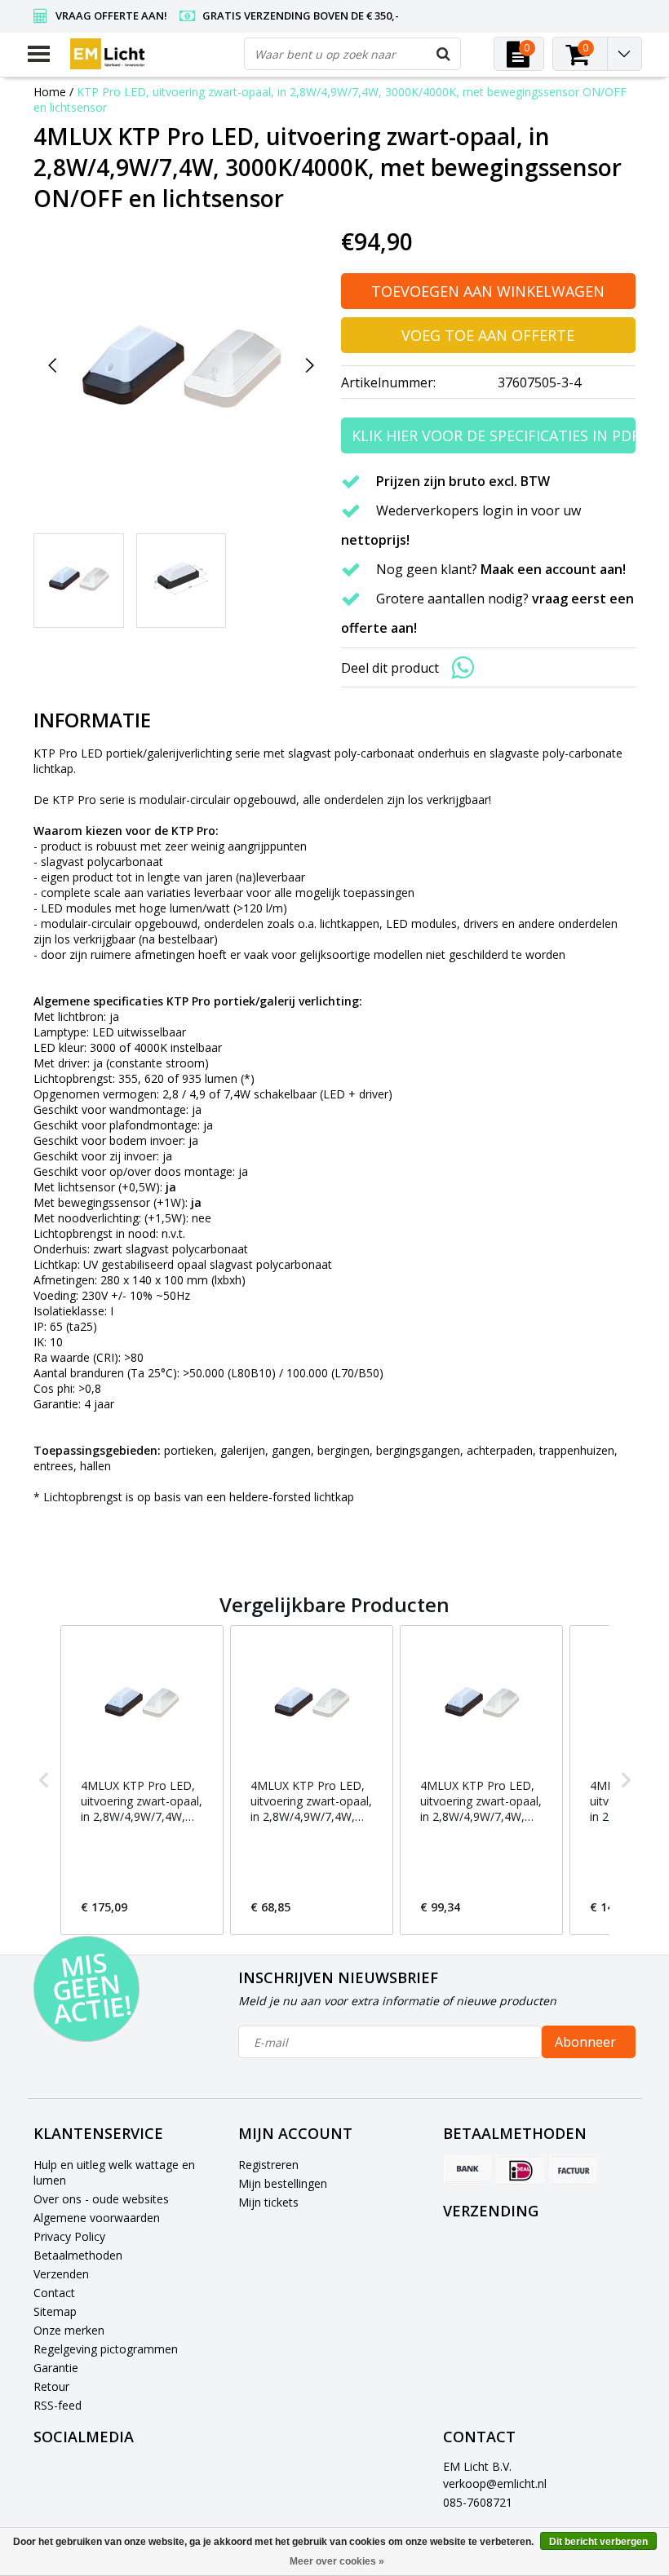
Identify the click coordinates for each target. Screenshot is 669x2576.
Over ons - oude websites (101, 2199)
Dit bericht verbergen (598, 2542)
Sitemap (55, 2311)
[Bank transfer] (467, 2170)
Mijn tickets (268, 2202)
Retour (51, 2386)
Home (50, 92)
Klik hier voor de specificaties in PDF (494, 435)
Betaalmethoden (78, 2255)
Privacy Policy (69, 2236)
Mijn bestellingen (283, 2183)
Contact (54, 2293)
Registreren (268, 2165)
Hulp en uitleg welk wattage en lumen (114, 2172)
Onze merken (69, 2330)
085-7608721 (478, 2502)
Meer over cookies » (337, 2561)
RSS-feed (58, 2405)
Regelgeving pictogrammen (106, 2349)
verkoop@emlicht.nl (495, 2483)
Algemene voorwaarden (97, 2218)
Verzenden (61, 2274)
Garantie (56, 2368)
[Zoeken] (444, 54)
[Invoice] (574, 2170)
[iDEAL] (521, 2170)
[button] (44, 1780)
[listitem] (142, 1780)
